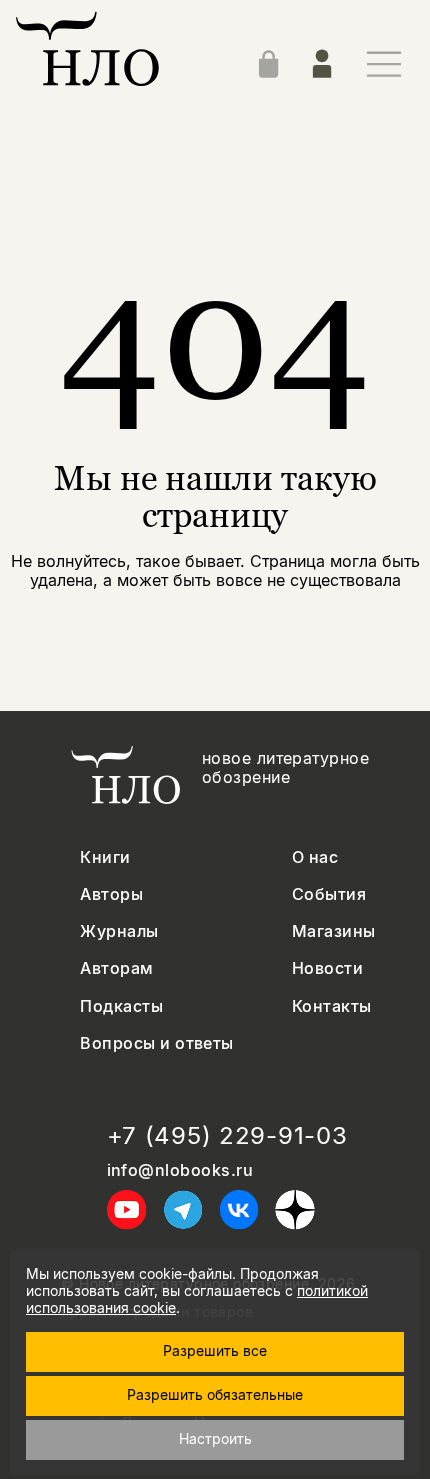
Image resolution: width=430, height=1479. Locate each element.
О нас (315, 857)
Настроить (215, 1438)
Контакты (332, 1006)
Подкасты (121, 1006)
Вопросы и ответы (157, 1043)
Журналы (119, 931)
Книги (105, 857)
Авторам (116, 968)
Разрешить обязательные (215, 1394)
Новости (327, 968)
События (329, 894)
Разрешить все (215, 1350)
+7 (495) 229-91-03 (227, 1136)
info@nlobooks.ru (180, 1170)
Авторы (111, 894)
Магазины (334, 931)
